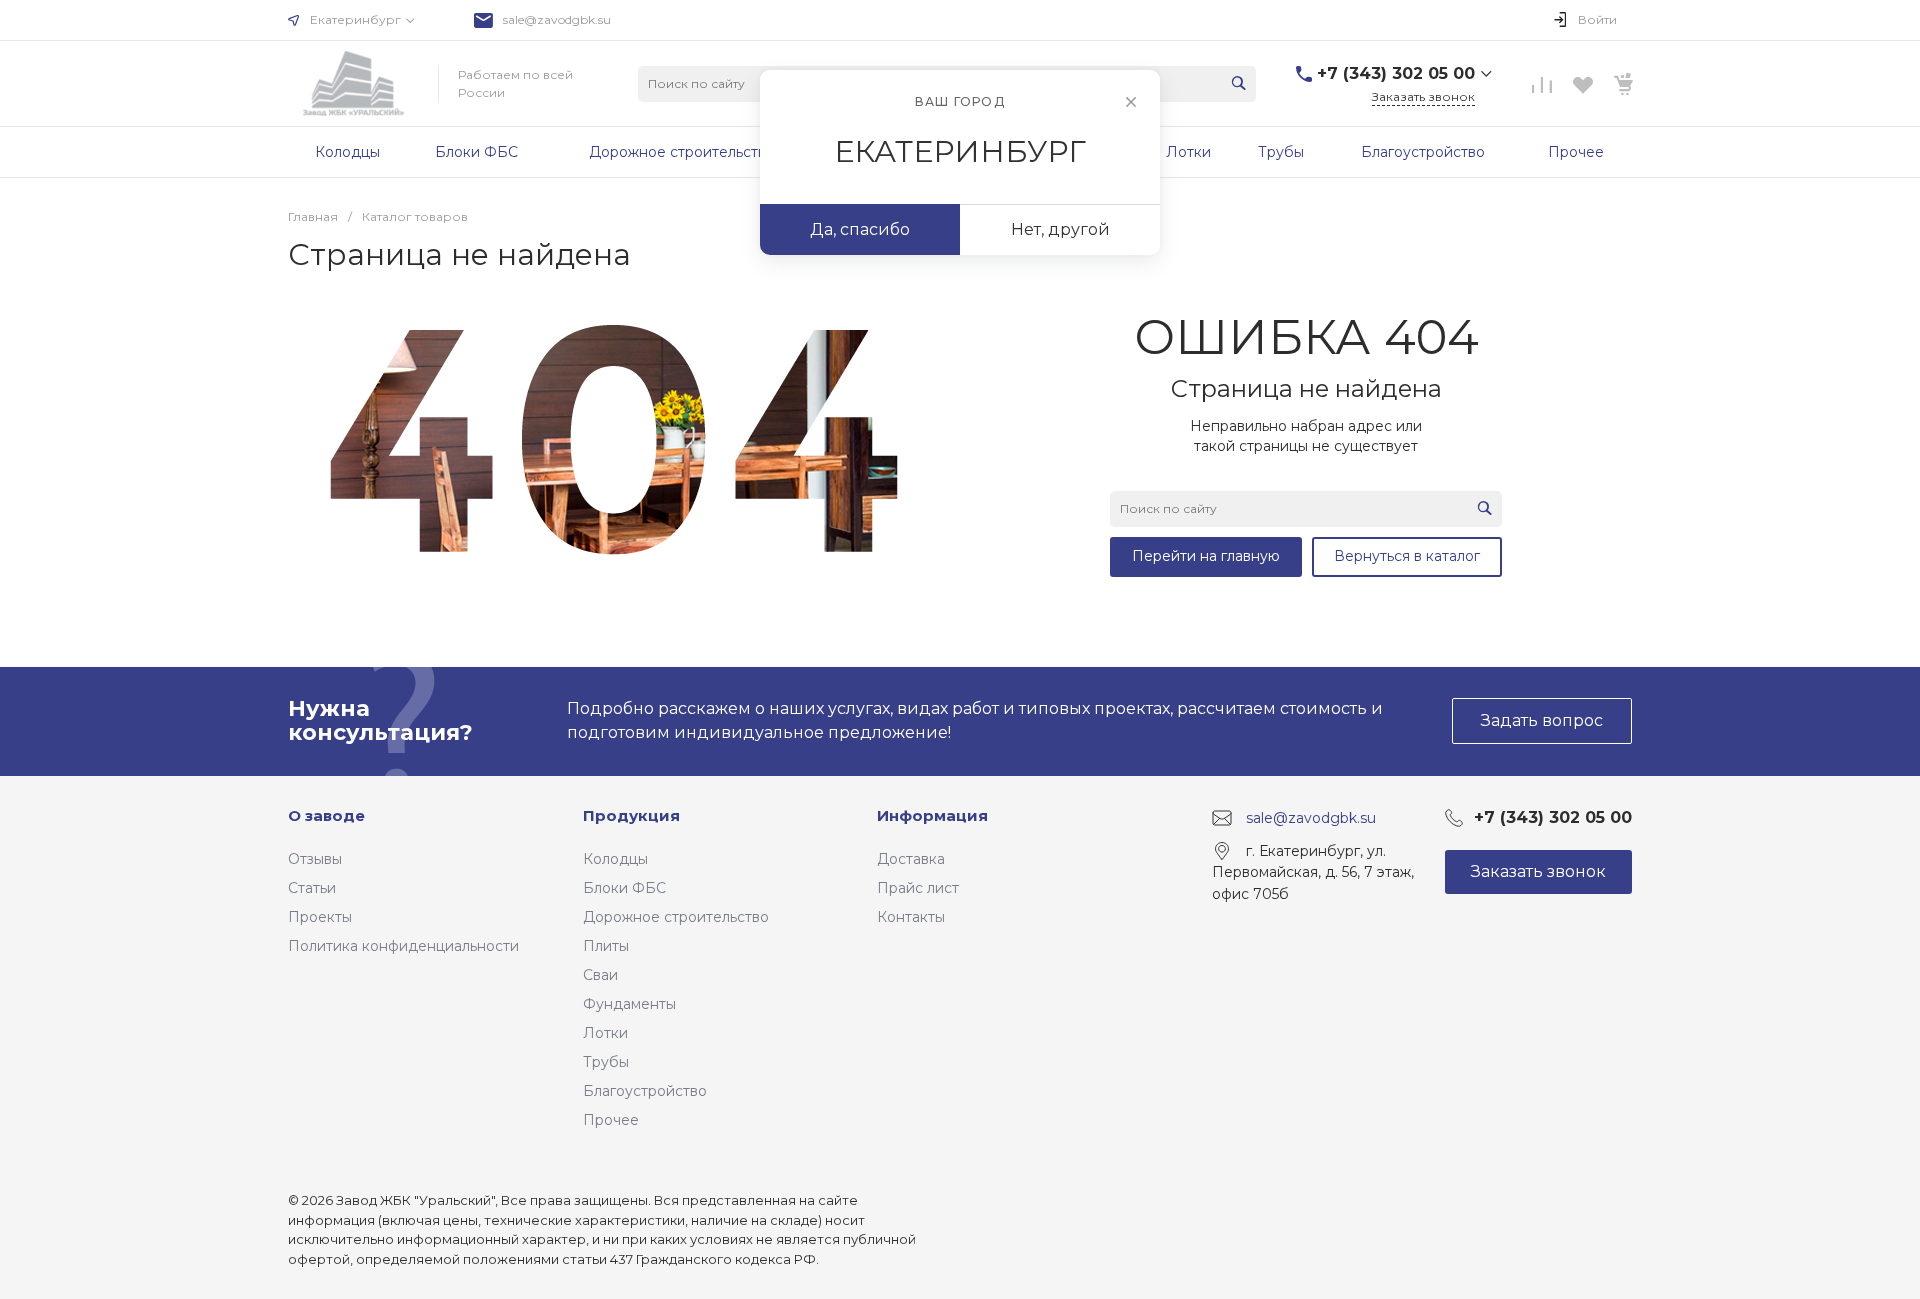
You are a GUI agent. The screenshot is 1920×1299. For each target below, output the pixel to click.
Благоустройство (645, 1091)
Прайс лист (918, 888)
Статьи (312, 888)
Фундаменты (629, 1004)
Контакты (911, 917)
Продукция (631, 815)
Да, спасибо (860, 229)
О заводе (326, 815)
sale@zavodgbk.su (557, 19)
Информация (932, 815)
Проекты (320, 917)
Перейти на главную (1206, 556)
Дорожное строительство (676, 917)
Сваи (600, 975)
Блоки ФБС (624, 888)
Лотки (605, 1033)
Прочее (611, 1120)
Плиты (606, 946)
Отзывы (315, 859)
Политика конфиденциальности (403, 946)
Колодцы (615, 859)
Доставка (911, 859)
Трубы (606, 1062)
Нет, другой (1060, 229)
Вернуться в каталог (1407, 556)
